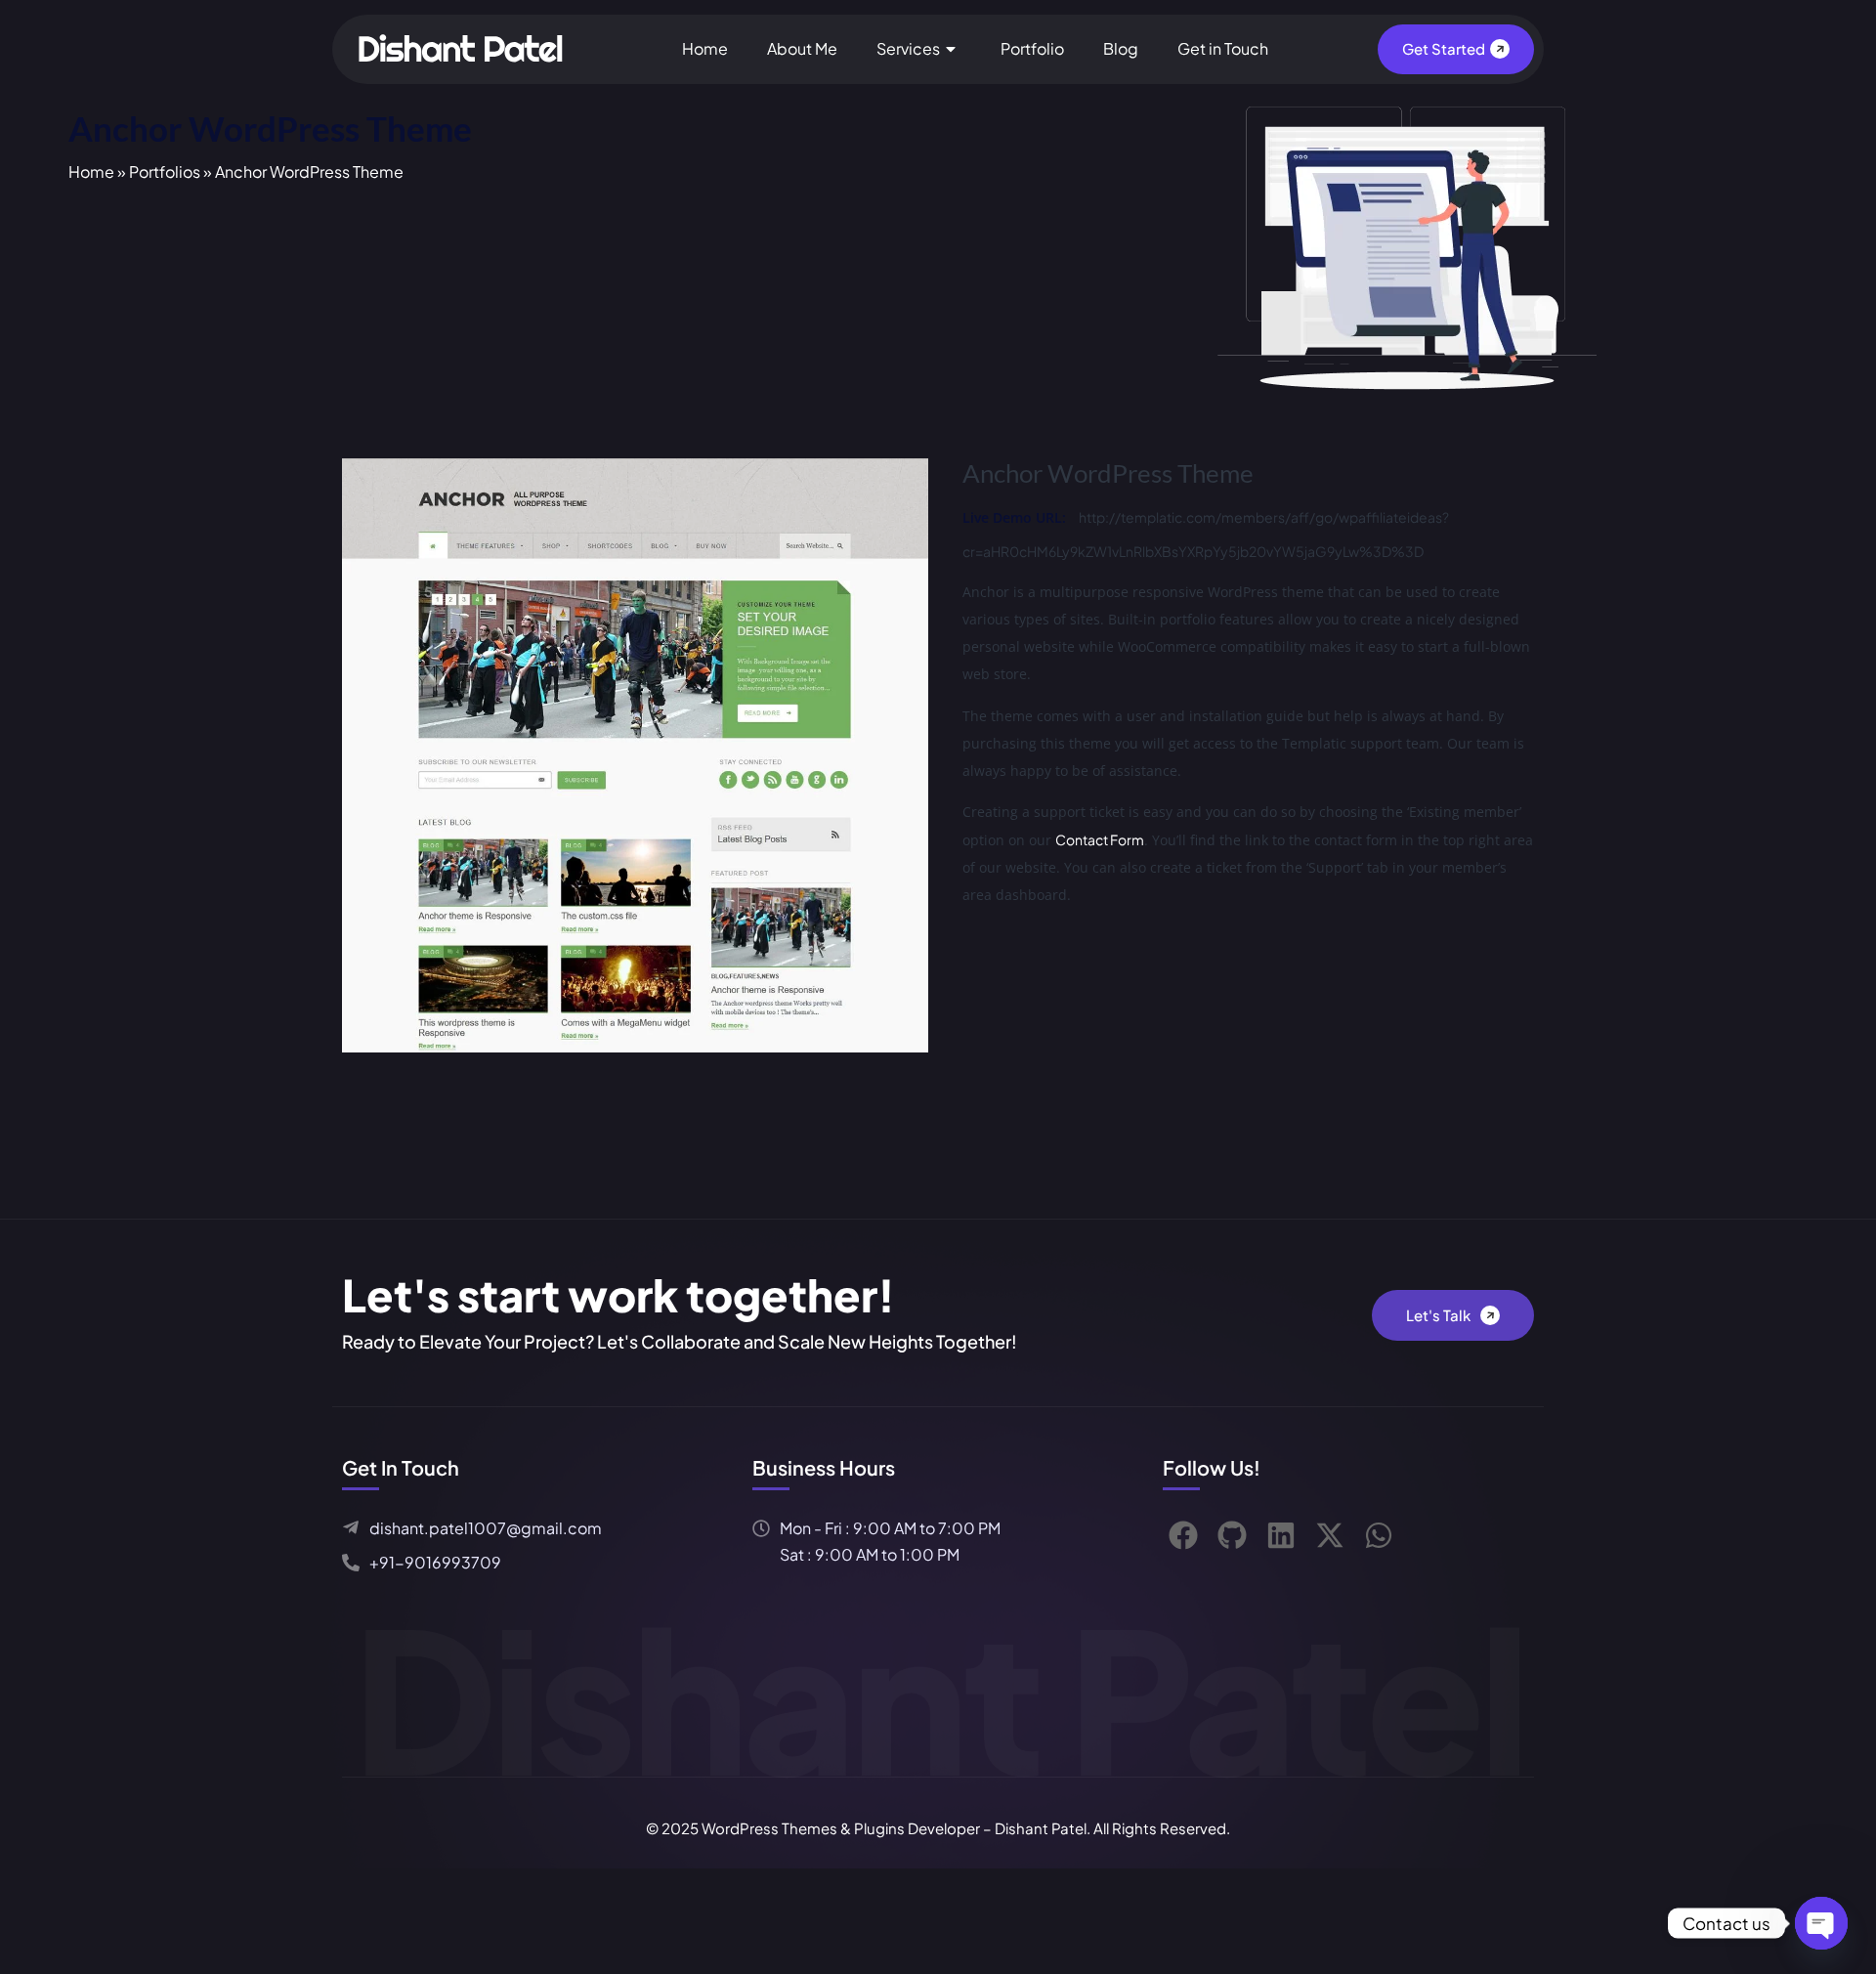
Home (705, 48)
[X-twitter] (1330, 1535)
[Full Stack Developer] (464, 46)
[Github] (1232, 1535)
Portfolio (1032, 48)
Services (908, 48)
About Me (802, 48)
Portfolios (165, 172)
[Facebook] (1183, 1535)
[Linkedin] (1281, 1535)
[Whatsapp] (1379, 1535)
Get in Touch (1223, 48)
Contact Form (1100, 839)
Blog (1121, 48)
